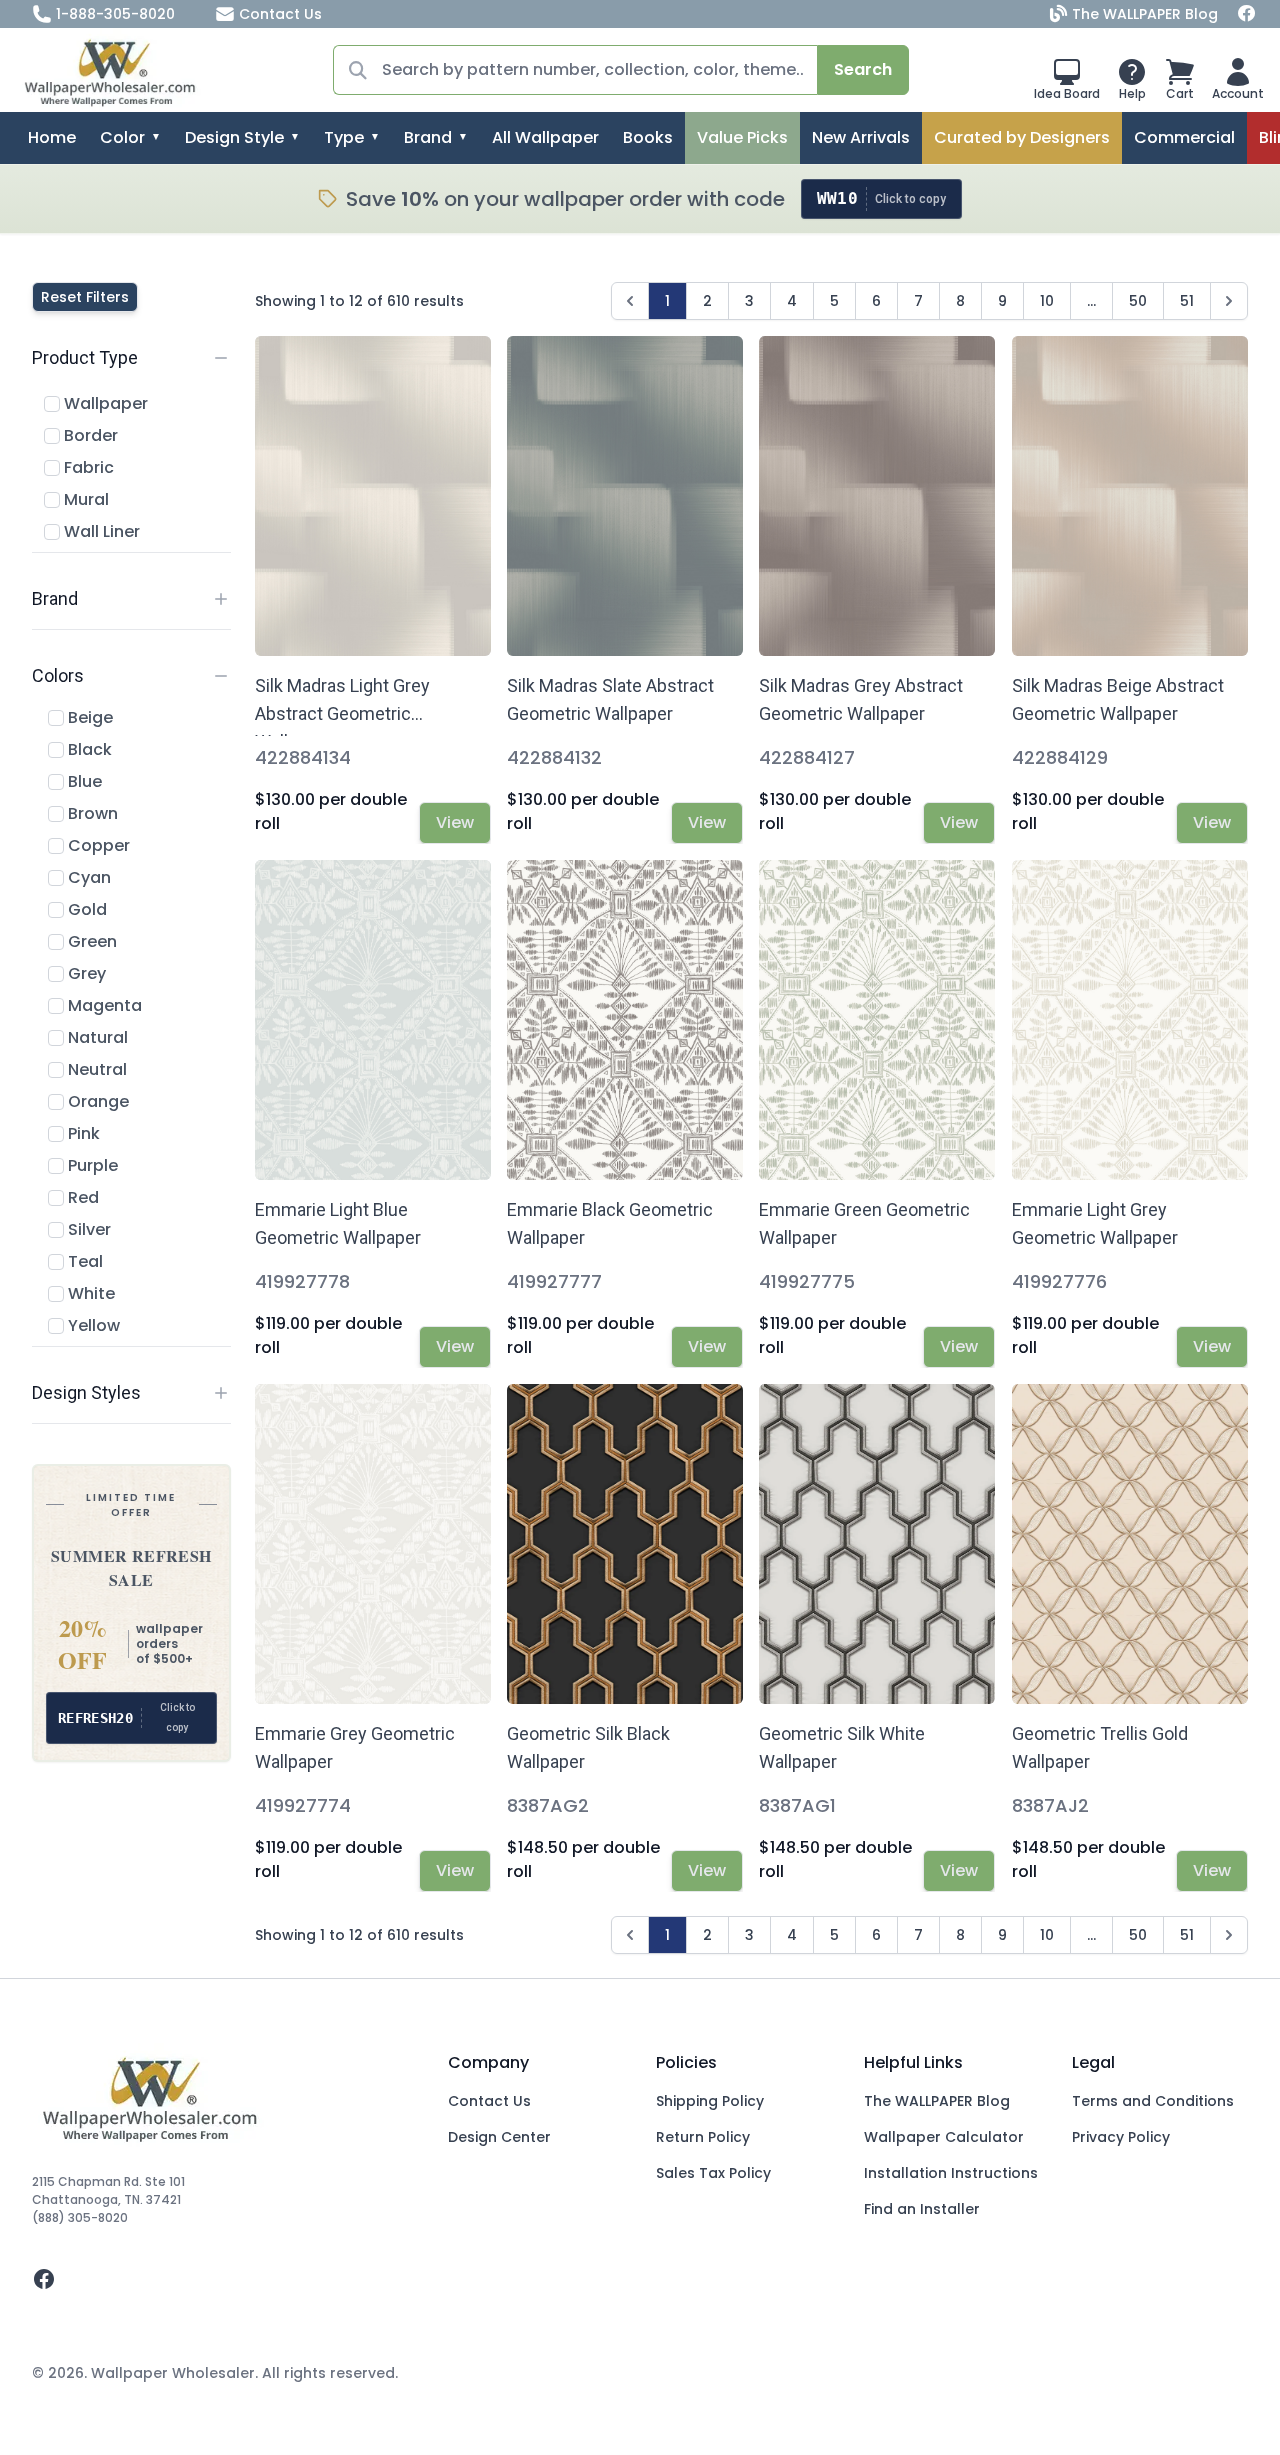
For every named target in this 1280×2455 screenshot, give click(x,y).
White (89, 1293)
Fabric (87, 467)
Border (89, 435)
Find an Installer (922, 2209)
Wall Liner (100, 531)
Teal (83, 1261)
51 (1187, 301)
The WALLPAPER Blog (1145, 14)
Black (88, 749)
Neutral (95, 1069)
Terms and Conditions (1153, 2101)
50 (1138, 301)
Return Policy (703, 2137)
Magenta (103, 1005)
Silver (87, 1229)
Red (81, 1197)
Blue (83, 781)
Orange (96, 1101)
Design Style (234, 137)
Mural (84, 499)
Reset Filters (85, 297)
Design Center (499, 2137)
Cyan (87, 877)
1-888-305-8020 (115, 14)
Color (122, 137)
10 (1047, 301)
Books (648, 137)
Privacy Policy (1121, 2137)
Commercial (1184, 137)
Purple (91, 1165)
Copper (97, 845)
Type (344, 137)
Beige (88, 717)
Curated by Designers (1022, 137)
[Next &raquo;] (1229, 301)
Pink (82, 1133)
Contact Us (280, 14)
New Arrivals (861, 137)
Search (863, 69)
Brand (428, 137)
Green (90, 941)
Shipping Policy (710, 2101)
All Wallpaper (545, 137)
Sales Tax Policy (713, 2173)
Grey (85, 973)
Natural (96, 1037)
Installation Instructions (951, 2173)
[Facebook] (1247, 14)
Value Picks (742, 137)
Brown (91, 813)
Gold (85, 909)
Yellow (92, 1325)
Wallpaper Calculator (944, 2137)
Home (52, 137)
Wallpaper (104, 403)
